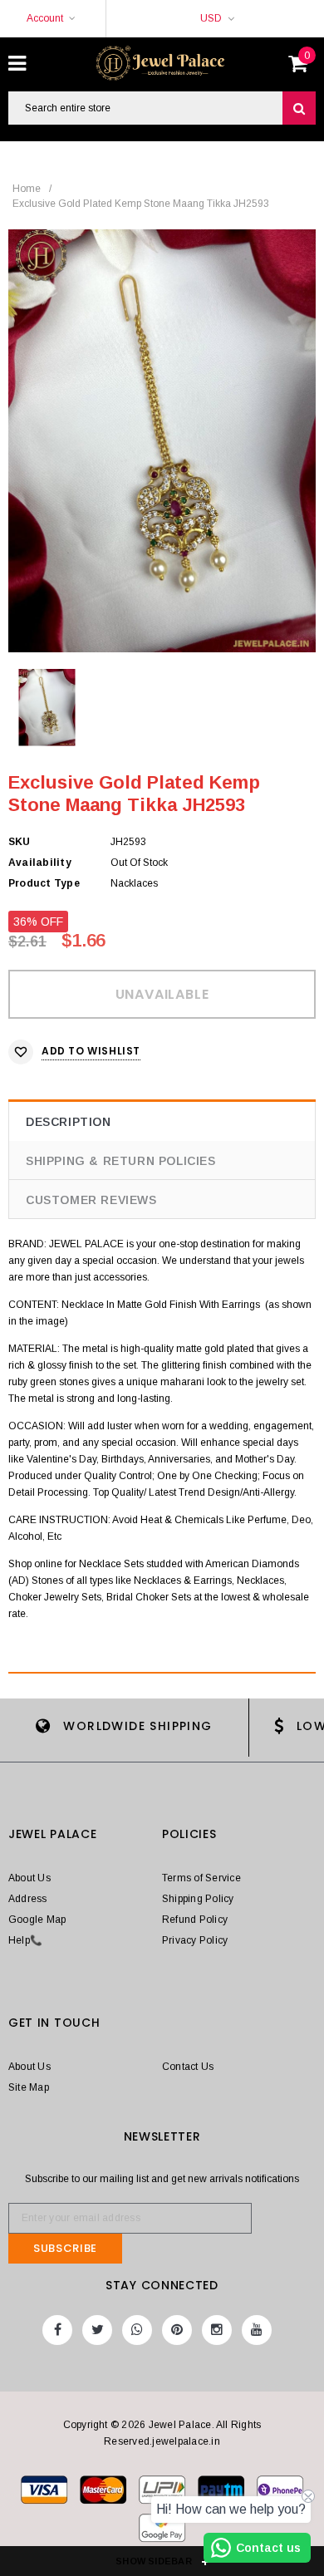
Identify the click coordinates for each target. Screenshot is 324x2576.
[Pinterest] (177, 2330)
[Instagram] (217, 2330)
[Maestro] (222, 2493)
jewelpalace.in (186, 2441)
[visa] (45, 2493)
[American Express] (280, 2493)
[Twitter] (97, 2330)
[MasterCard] (163, 2493)
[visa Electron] (104, 2493)
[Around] (162, 2531)
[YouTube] (257, 2330)
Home (27, 189)
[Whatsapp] (137, 2330)
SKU (20, 842)
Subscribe (65, 2248)
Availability (40, 863)
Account (45, 18)
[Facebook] (57, 2330)
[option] (162, 441)
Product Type (44, 883)
